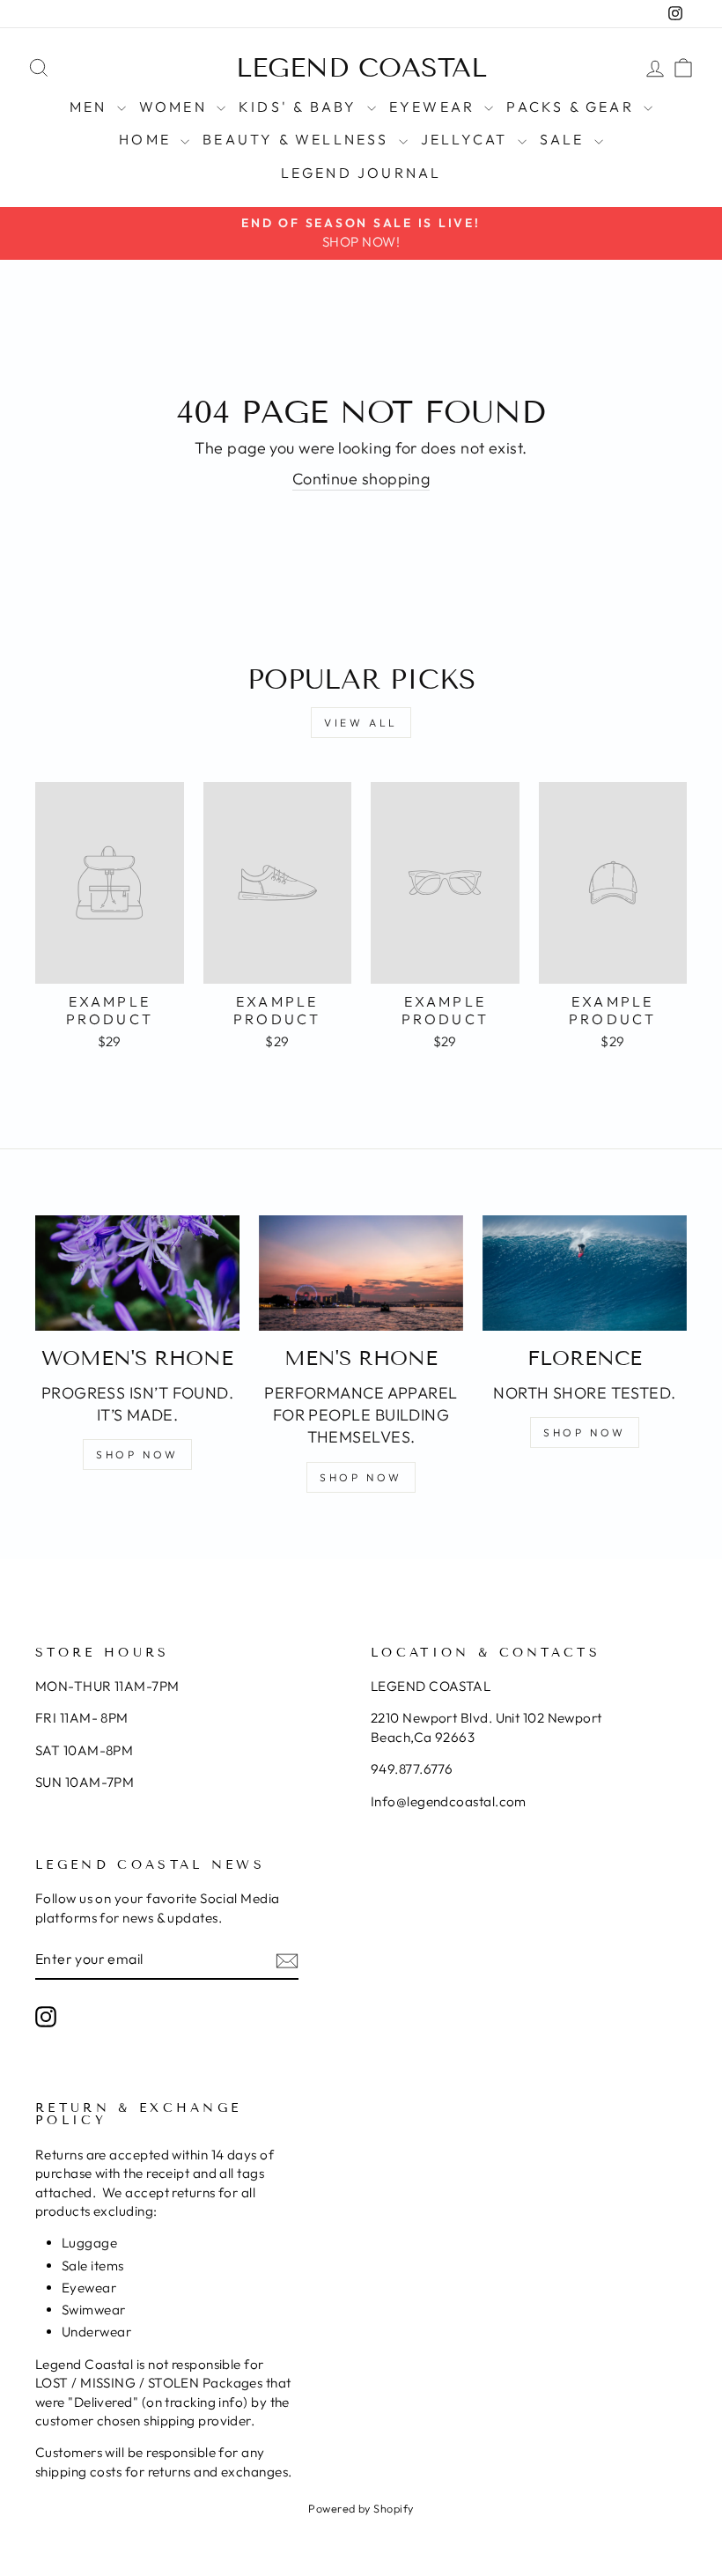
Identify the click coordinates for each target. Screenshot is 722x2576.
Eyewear (435, 107)
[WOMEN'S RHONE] (137, 1273)
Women (176, 107)
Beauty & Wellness (298, 139)
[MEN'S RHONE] (361, 1273)
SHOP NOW (137, 1454)
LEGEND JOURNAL (361, 173)
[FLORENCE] (585, 1273)
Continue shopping (361, 479)
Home (147, 139)
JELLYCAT (467, 139)
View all (361, 723)
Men (91, 107)
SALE (565, 139)
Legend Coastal (361, 68)
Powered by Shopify (361, 2508)
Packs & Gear (573, 107)
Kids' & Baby (301, 107)
